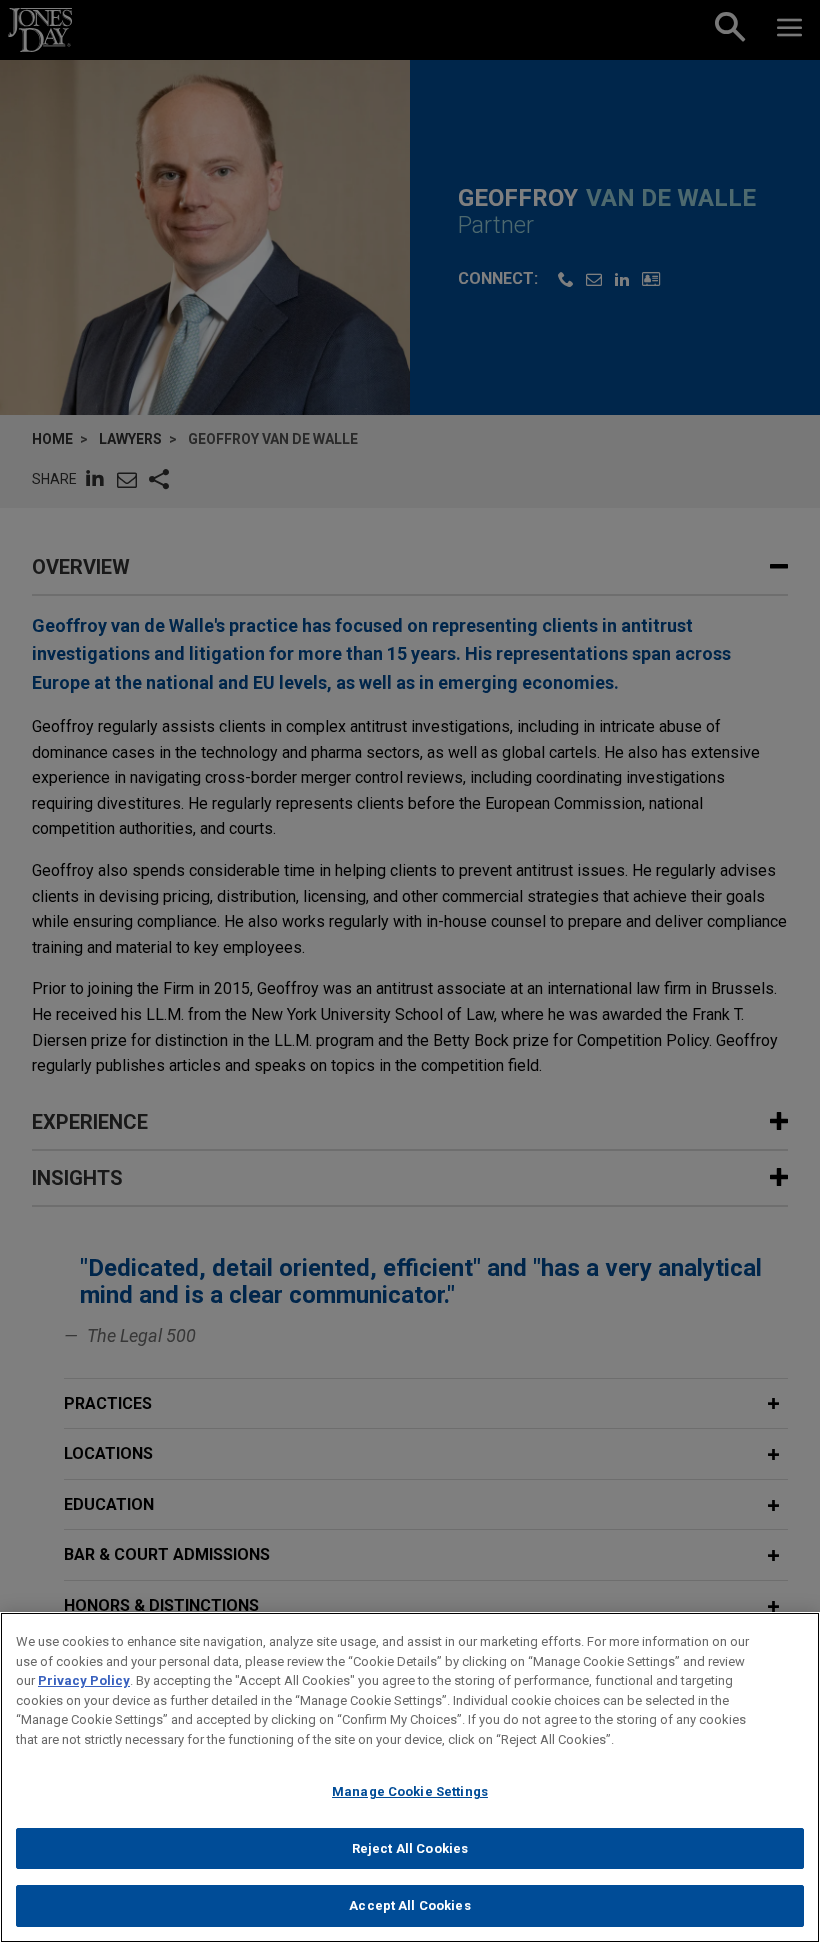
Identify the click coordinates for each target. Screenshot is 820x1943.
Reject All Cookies (410, 1848)
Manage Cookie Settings (410, 1791)
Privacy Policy (84, 1680)
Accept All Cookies (409, 1905)
